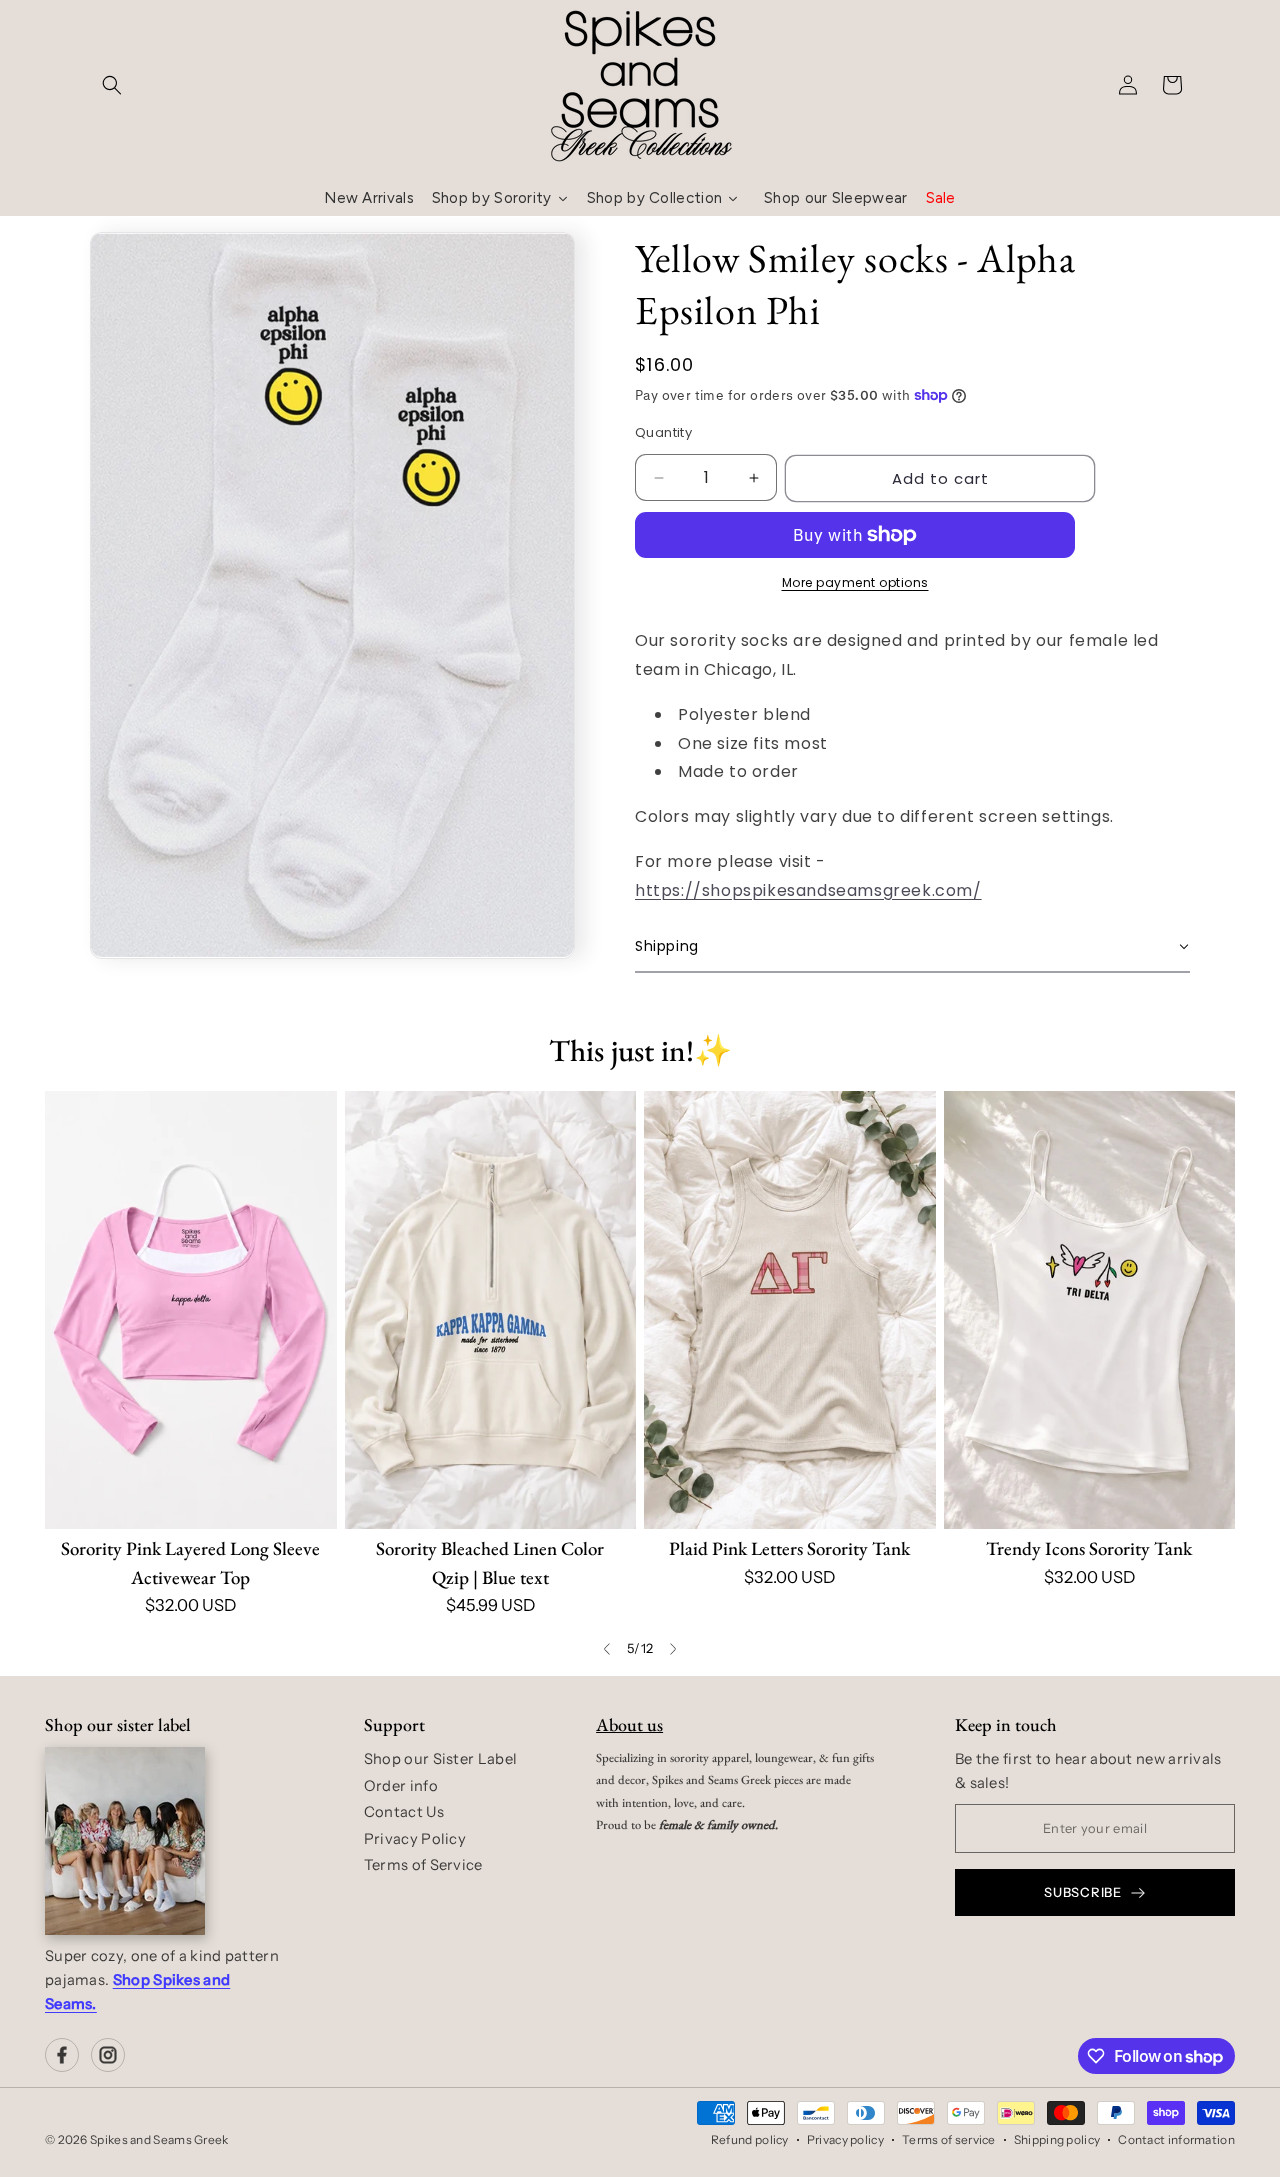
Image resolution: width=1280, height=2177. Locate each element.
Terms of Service (423, 1865)
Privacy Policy (415, 1839)
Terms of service (949, 2139)
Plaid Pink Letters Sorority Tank (789, 1548)
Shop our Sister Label (440, 1759)
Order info (401, 1786)
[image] (125, 1841)
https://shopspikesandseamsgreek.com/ (808, 890)
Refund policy (750, 2139)
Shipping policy (1057, 2139)
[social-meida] (62, 2055)
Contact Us (404, 1812)
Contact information (1176, 2139)
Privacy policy (845, 2139)
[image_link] (191, 1309)
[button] (112, 85)
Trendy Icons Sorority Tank (1089, 1548)
